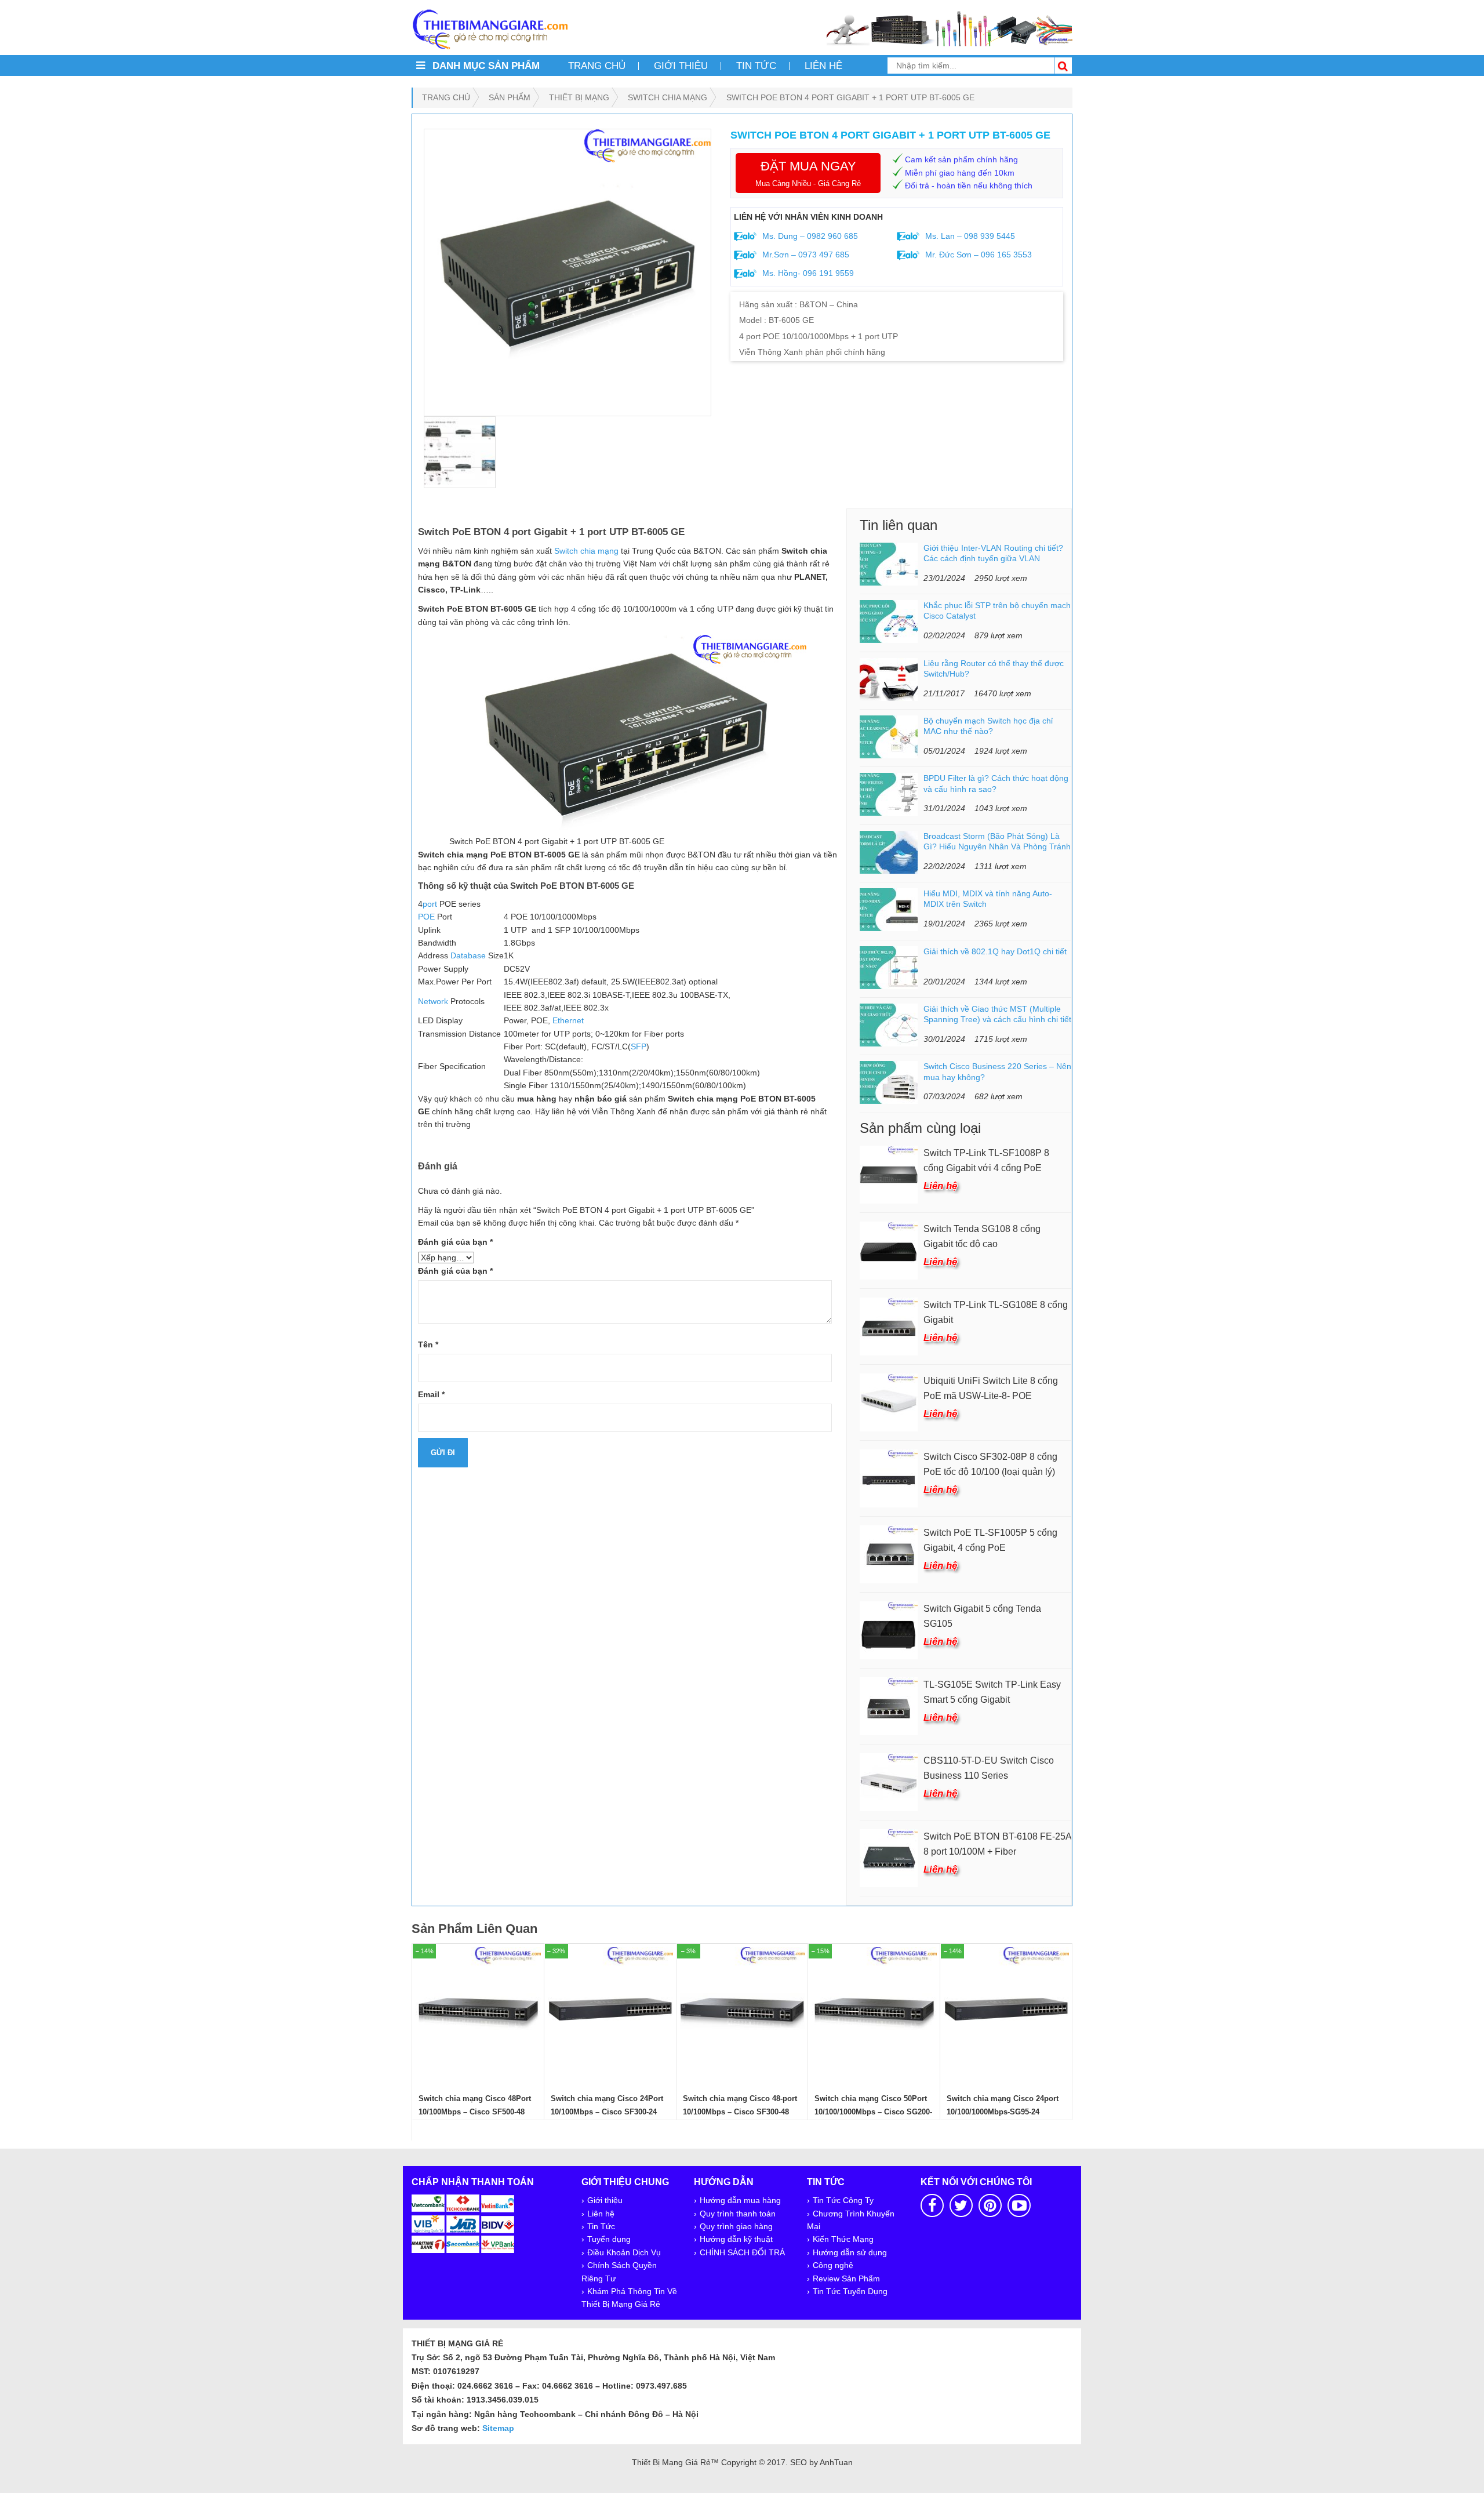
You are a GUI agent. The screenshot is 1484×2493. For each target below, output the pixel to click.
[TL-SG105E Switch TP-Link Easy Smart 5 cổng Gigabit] (889, 1706)
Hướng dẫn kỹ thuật (736, 2239)
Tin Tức (601, 2226)
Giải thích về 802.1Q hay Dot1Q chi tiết (995, 951)
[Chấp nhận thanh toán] (463, 2223)
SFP (639, 1046)
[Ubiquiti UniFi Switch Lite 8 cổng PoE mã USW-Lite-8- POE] (889, 1402)
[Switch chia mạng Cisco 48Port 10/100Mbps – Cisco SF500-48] (478, 2009)
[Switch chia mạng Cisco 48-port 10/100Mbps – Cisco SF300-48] (743, 2009)
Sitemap (498, 2428)
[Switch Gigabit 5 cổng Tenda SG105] (889, 1630)
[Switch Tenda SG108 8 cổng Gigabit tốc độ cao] (889, 1250)
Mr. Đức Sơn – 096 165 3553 (977, 255)
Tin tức (756, 66)
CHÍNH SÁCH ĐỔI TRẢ (742, 2252)
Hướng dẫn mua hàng (740, 2200)
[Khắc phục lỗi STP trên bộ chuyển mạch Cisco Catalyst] (889, 621)
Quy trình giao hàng (736, 2226)
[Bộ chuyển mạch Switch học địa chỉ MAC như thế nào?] (889, 736)
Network (433, 1001)
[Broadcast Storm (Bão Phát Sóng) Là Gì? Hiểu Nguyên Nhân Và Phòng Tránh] (889, 852)
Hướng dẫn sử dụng (850, 2252)
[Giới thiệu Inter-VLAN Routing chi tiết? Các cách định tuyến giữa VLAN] (889, 564)
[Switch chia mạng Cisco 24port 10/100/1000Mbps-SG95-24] (1006, 2009)
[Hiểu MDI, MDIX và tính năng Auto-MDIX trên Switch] (889, 909)
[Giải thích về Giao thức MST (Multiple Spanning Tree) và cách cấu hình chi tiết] (889, 1024)
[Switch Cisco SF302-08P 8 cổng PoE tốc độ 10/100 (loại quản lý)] (889, 1478)
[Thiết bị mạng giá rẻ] (490, 28)
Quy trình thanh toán (738, 2214)
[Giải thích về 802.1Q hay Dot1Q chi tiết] (889, 966)
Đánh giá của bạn (455, 1242)
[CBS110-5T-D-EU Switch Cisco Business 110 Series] (889, 1782)
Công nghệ (833, 2265)
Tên (428, 1344)
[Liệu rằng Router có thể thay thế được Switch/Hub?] (889, 678)
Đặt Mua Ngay (808, 173)
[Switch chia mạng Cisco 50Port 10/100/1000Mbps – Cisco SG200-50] (874, 2009)
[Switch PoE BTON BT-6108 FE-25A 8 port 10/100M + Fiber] (889, 1858)
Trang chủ (597, 66)
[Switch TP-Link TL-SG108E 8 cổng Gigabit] (889, 1326)
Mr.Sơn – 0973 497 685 (805, 255)
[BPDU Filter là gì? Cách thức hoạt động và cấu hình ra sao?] (889, 794)
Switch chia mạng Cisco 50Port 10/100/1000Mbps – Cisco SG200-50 (873, 2112)
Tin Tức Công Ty (843, 2200)
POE (426, 917)
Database (468, 955)
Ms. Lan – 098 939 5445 (969, 236)
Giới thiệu (681, 66)
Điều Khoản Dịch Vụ (624, 2252)
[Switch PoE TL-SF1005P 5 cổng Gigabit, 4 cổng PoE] (889, 1554)
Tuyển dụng (609, 2239)
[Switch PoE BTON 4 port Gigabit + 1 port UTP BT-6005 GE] (568, 272)
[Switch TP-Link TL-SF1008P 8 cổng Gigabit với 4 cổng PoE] (889, 1174)
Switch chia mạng (586, 551)
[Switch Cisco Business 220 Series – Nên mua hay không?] (889, 1082)
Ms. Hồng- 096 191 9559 (807, 273)
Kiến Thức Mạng (843, 2239)
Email (431, 1394)
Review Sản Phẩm (846, 2278)
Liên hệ (823, 66)
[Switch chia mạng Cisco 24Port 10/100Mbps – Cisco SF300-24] (610, 2009)
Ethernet (568, 1020)
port (430, 904)
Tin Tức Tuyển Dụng (850, 2291)
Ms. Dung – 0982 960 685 (809, 236)
